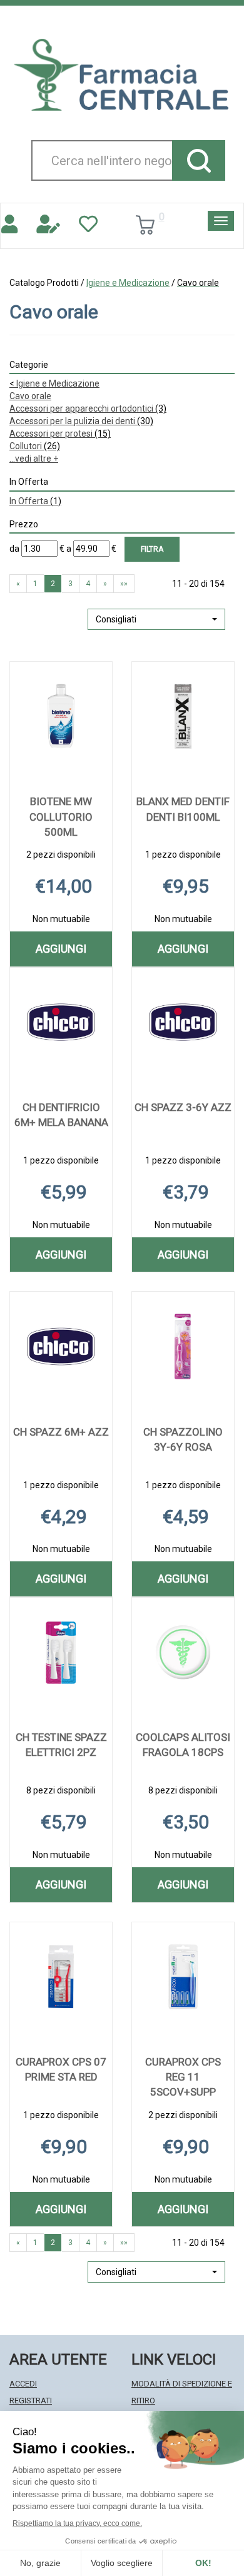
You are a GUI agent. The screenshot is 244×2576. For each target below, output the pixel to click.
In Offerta (35, 501)
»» (124, 584)
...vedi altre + (34, 459)
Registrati (31, 2401)
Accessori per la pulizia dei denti (81, 421)
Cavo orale (30, 396)
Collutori (35, 446)
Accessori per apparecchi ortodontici (88, 408)
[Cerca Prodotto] (199, 160)
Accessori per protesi (60, 434)
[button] (156, 619)
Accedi (23, 2384)
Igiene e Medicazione (128, 283)
